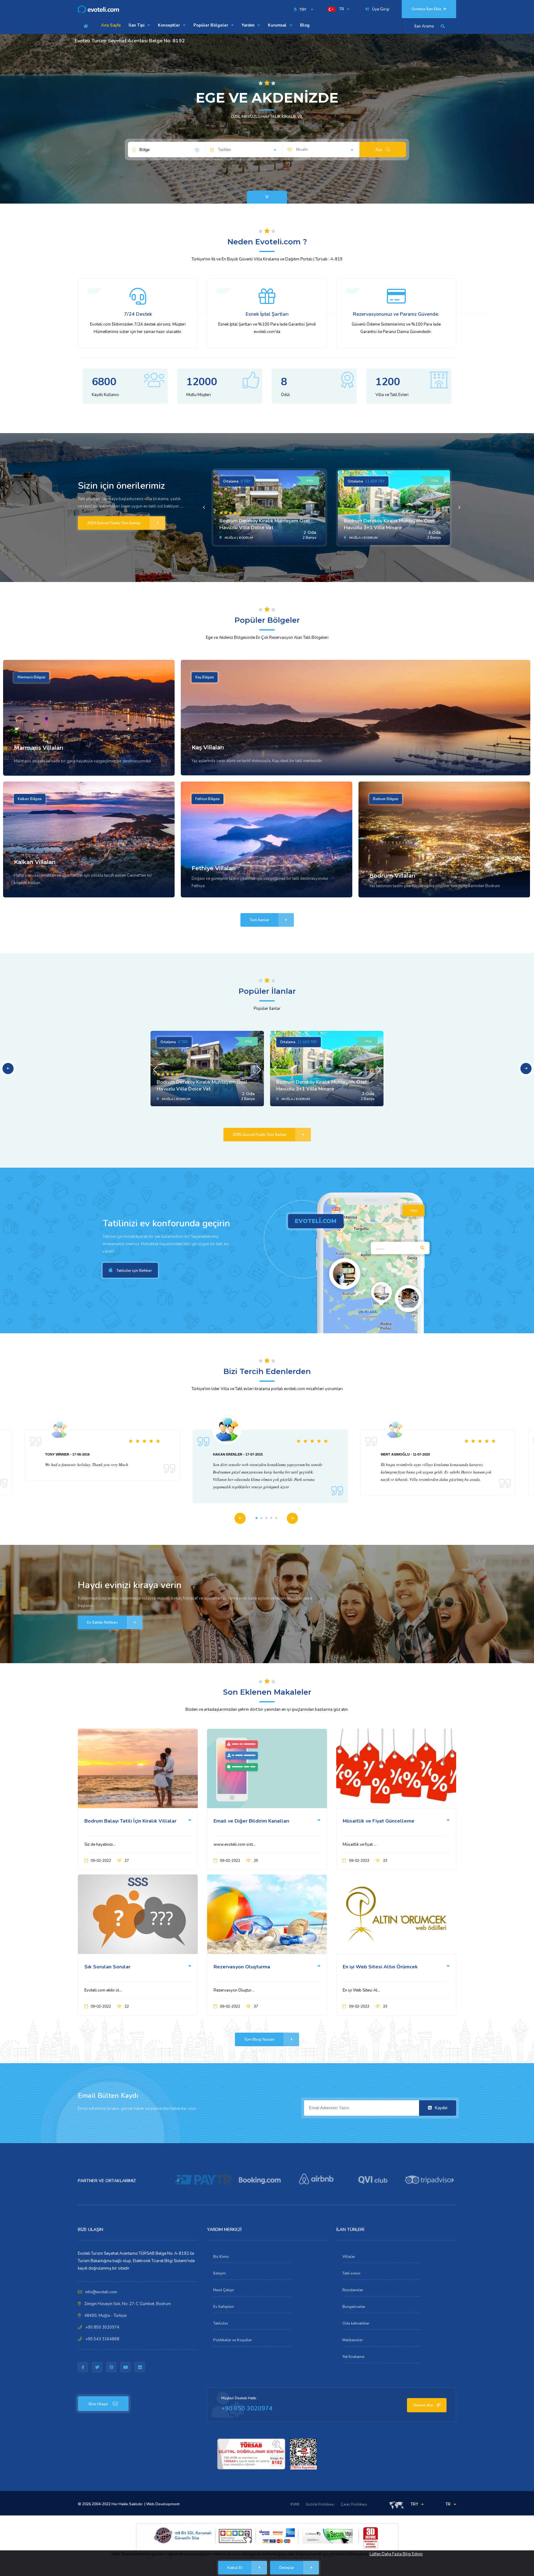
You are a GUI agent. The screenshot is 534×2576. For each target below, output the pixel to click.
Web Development (163, 2504)
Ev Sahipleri (224, 2307)
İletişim (220, 2273)
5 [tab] (276, 1518)
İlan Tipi (137, 25)
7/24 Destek (138, 314)
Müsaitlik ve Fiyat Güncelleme (379, 1821)
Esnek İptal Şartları (267, 314)
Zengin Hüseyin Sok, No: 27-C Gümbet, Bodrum (128, 2304)
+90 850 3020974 (102, 2327)
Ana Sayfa (111, 25)
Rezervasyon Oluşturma (242, 1967)
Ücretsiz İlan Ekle (427, 9)
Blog (305, 25)
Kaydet (441, 2108)
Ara (379, 150)
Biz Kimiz (221, 2257)
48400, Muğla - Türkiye (105, 2316)
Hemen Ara (424, 2405)
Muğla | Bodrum (238, 538)
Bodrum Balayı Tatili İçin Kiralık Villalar (130, 1821)
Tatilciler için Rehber (134, 1271)
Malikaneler (353, 2340)
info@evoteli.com (101, 2292)
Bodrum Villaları (392, 876)
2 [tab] (261, 1518)
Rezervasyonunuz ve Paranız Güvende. (396, 314)
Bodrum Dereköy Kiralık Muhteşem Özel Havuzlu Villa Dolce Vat (265, 524)
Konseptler (170, 25)
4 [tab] (271, 1518)
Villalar (349, 2257)
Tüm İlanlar (259, 920)
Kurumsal (278, 25)
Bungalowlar (354, 2307)
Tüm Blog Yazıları (259, 2039)
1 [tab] (256, 1518)
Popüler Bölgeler (211, 25)
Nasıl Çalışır (224, 2290)
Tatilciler (221, 2323)
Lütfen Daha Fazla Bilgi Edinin (396, 2554)
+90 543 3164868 (102, 2339)
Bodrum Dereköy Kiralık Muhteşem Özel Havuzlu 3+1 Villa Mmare (389, 524)
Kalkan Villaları (35, 862)
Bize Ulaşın (98, 2404)
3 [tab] (266, 1518)
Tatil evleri (351, 2273)
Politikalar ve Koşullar (233, 2340)
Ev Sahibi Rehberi (102, 1622)
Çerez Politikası (354, 2504)
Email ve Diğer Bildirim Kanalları (251, 1821)
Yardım (249, 25)
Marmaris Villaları (39, 748)
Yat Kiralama (353, 2357)
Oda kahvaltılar (356, 2323)
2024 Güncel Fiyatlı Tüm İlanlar (114, 523)
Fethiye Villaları (214, 868)
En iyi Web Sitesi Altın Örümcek (380, 1967)
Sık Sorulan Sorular (107, 1967)
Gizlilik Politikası (320, 2504)
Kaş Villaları (208, 748)
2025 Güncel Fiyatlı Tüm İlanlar (259, 1135)
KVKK (295, 2504)
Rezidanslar (353, 2290)
